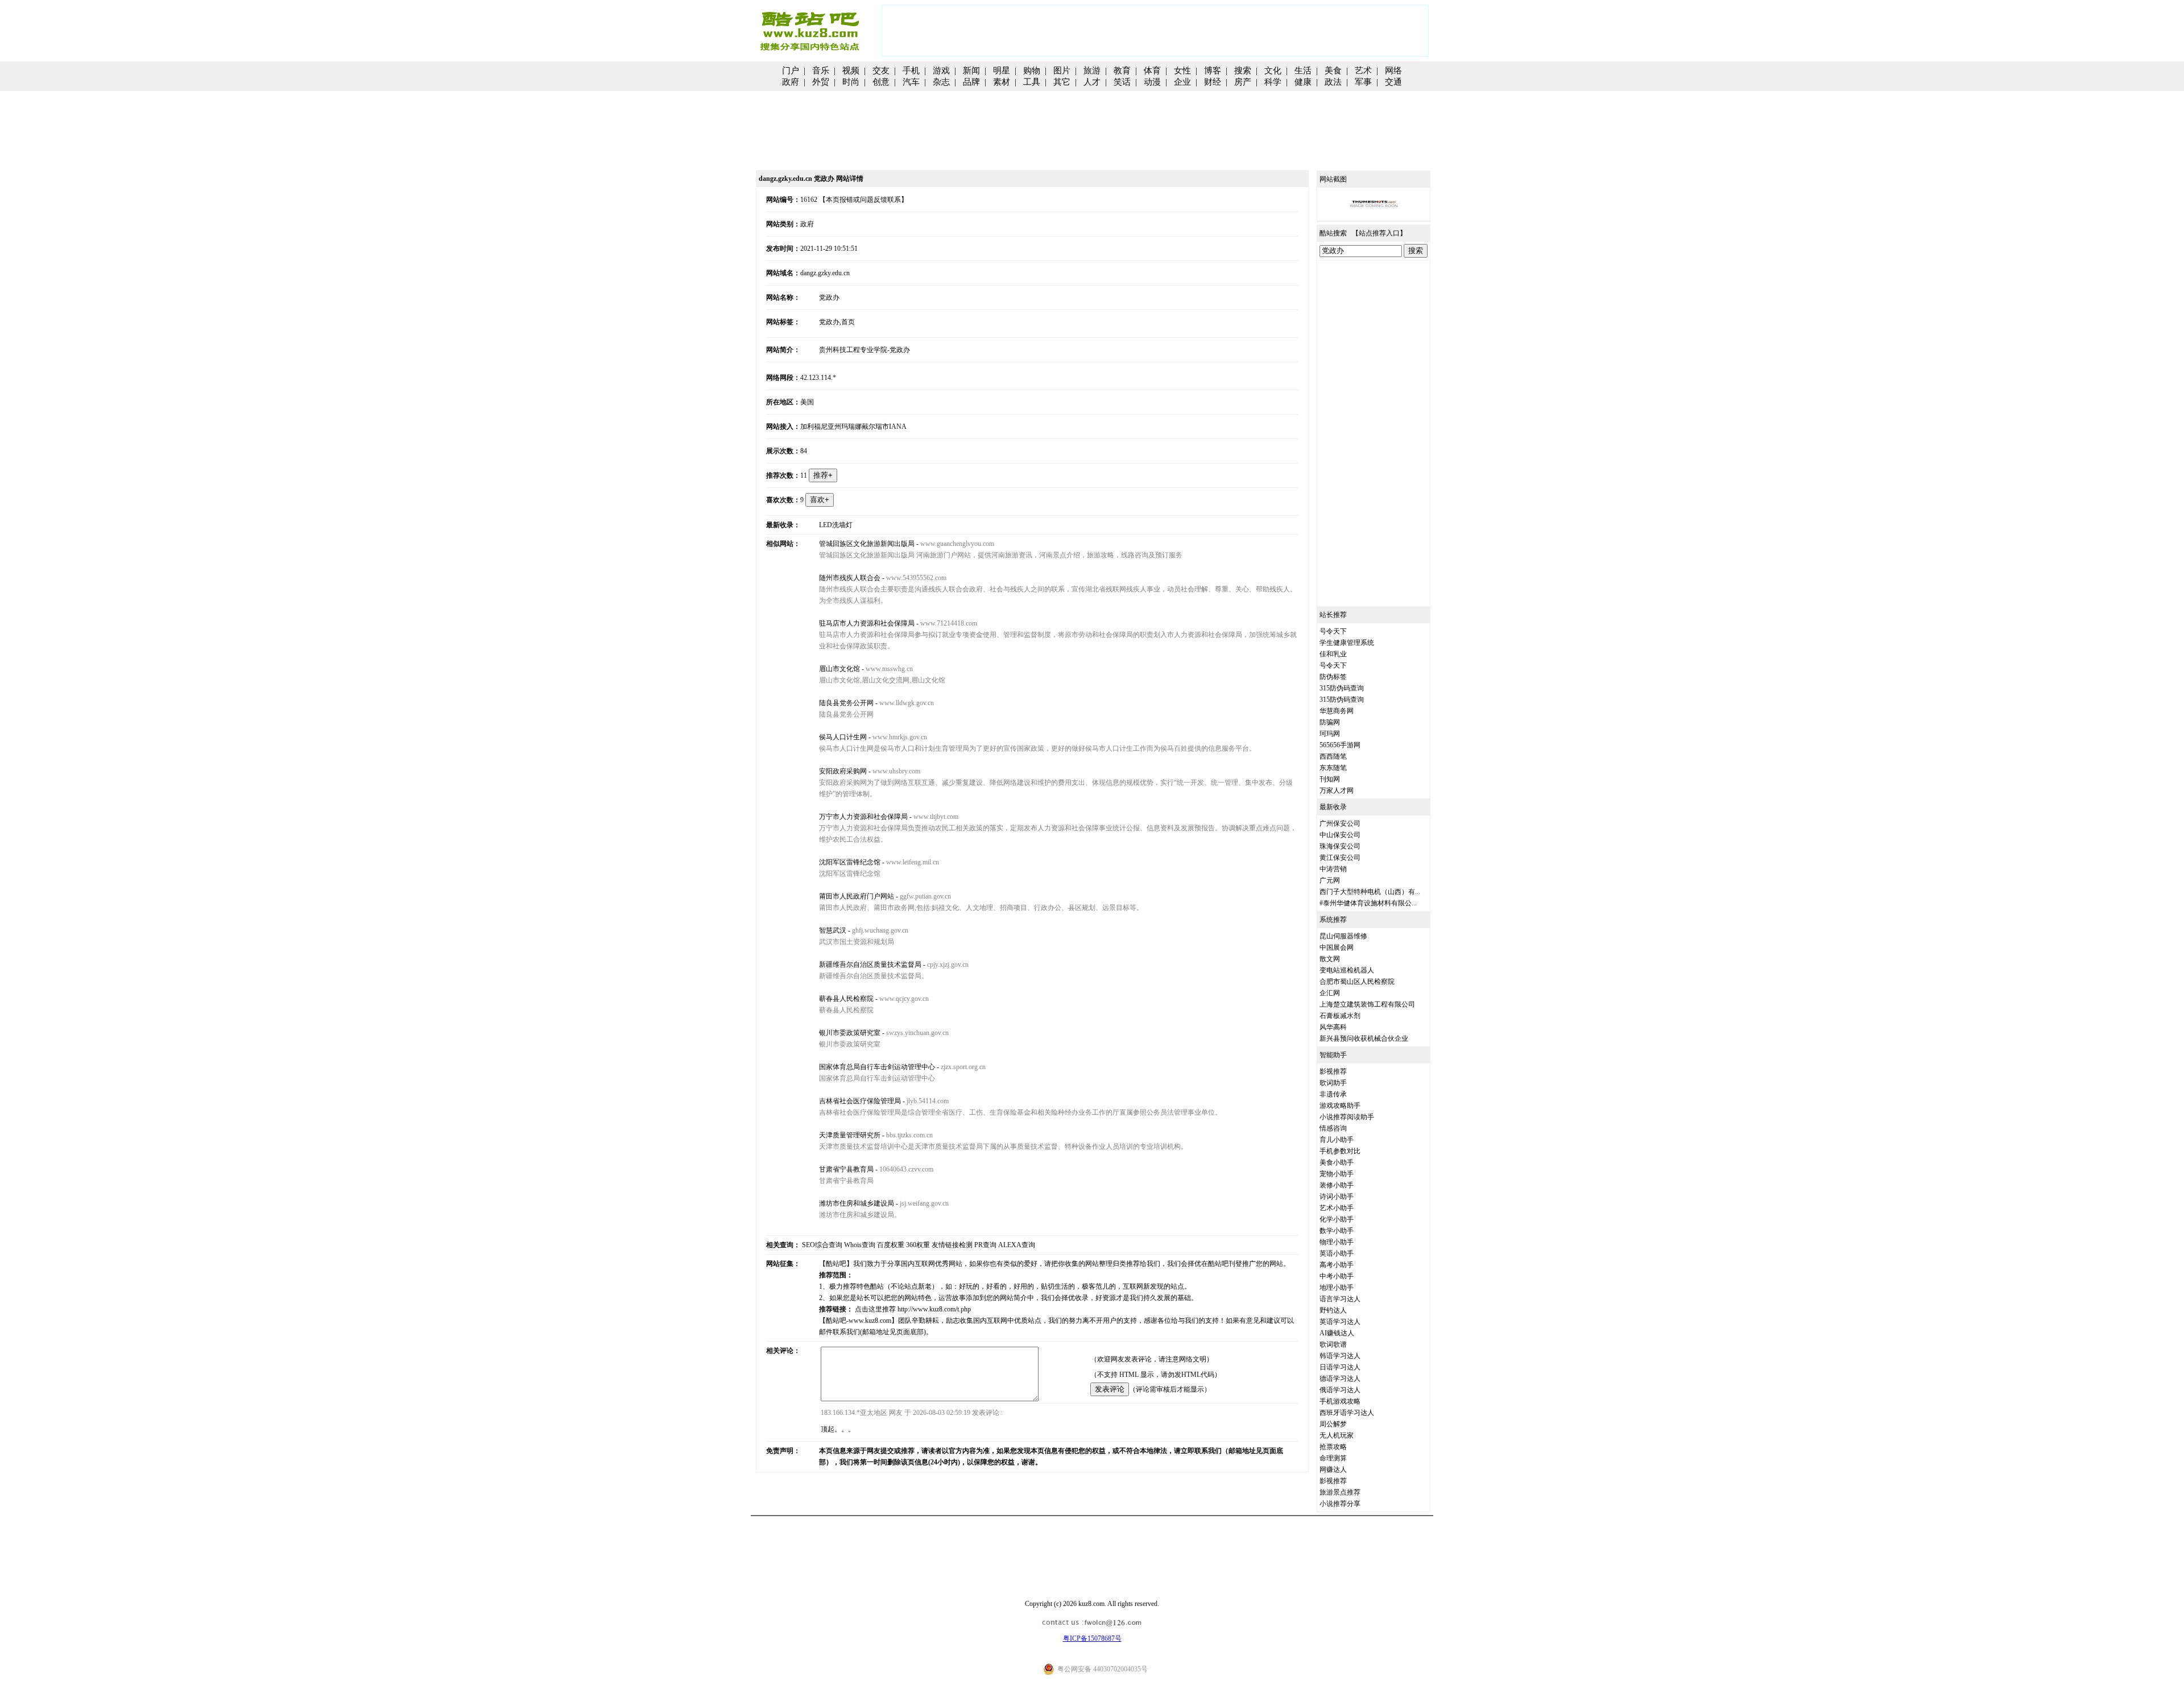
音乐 (821, 71)
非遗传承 (1333, 1094)
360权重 (918, 1245)
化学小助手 (1337, 1219)
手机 (911, 71)
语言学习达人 (1340, 1299)
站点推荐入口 (1379, 233)
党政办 (829, 297)
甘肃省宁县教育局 (846, 1169)
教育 (1122, 71)
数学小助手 (1337, 1231)
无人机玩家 (1337, 1435)
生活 (1303, 71)
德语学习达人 (1340, 1379)
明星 (1002, 71)
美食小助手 (1337, 1162)
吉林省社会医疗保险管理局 (860, 1101)
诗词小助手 (1337, 1197)
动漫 (1152, 82)
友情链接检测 (952, 1245)
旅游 (1092, 71)
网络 (1393, 71)
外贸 (821, 82)
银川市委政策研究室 (850, 1033)
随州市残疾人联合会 (850, 578)
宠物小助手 (1337, 1174)
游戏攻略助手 (1340, 1106)
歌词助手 (1333, 1083)
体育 (1152, 71)
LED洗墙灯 (836, 525)
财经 (1213, 82)
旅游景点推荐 (1340, 1492)
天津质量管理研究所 (850, 1135)
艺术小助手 (1337, 1208)
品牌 (971, 82)
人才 (1092, 82)
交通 (1393, 82)
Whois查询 (860, 1245)
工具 (1032, 82)
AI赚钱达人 (1337, 1333)
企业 (1182, 82)
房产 (1243, 82)
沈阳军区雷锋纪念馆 (850, 862)
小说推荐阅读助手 (1347, 1117)
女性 (1182, 71)
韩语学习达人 (1340, 1356)
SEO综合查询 (822, 1245)
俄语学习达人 (1340, 1390)
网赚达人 (1333, 1470)
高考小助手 (1337, 1265)
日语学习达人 (1340, 1367)
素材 (1002, 82)
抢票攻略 (1333, 1447)
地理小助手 (1337, 1288)
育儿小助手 (1337, 1140)
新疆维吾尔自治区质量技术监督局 (870, 965)
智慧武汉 (833, 930)
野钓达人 (1333, 1310)
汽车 (911, 82)
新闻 (971, 71)
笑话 (1122, 82)
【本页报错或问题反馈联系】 (863, 200)
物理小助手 (1337, 1242)
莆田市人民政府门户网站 (857, 896)
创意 (881, 82)
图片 (1062, 71)
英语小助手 (1337, 1253)
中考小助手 (1337, 1276)
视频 (851, 71)
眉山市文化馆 (839, 669)
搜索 (1243, 71)
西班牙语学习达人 (1347, 1413)
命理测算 (1333, 1458)
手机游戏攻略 (1340, 1401)
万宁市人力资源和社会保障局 (863, 817)
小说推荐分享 (1340, 1504)
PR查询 (985, 1245)
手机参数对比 (1340, 1151)
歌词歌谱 (1333, 1344)
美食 (1333, 71)
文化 (1273, 71)
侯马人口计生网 (843, 737)
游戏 (941, 71)
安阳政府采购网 (843, 771)
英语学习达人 (1340, 1322)
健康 (1303, 82)
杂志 (941, 82)
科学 (1273, 82)
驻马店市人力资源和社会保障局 (867, 623)
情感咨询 (1333, 1128)
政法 (1333, 82)
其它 (1062, 82)
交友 (881, 71)
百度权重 (891, 1245)
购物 (1032, 71)
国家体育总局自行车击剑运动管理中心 (877, 1067)
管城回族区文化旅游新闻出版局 (867, 544)
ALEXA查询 (1017, 1245)
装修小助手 (1337, 1185)
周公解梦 (1333, 1424)
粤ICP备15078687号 (1092, 1638)
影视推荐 (1333, 1071)
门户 (791, 71)
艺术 (1363, 71)
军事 (1363, 82)
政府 (791, 82)
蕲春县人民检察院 (846, 999)
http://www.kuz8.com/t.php (934, 1309)
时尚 (851, 82)
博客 (1213, 71)
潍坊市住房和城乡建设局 (857, 1203)
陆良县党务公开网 (846, 703)
